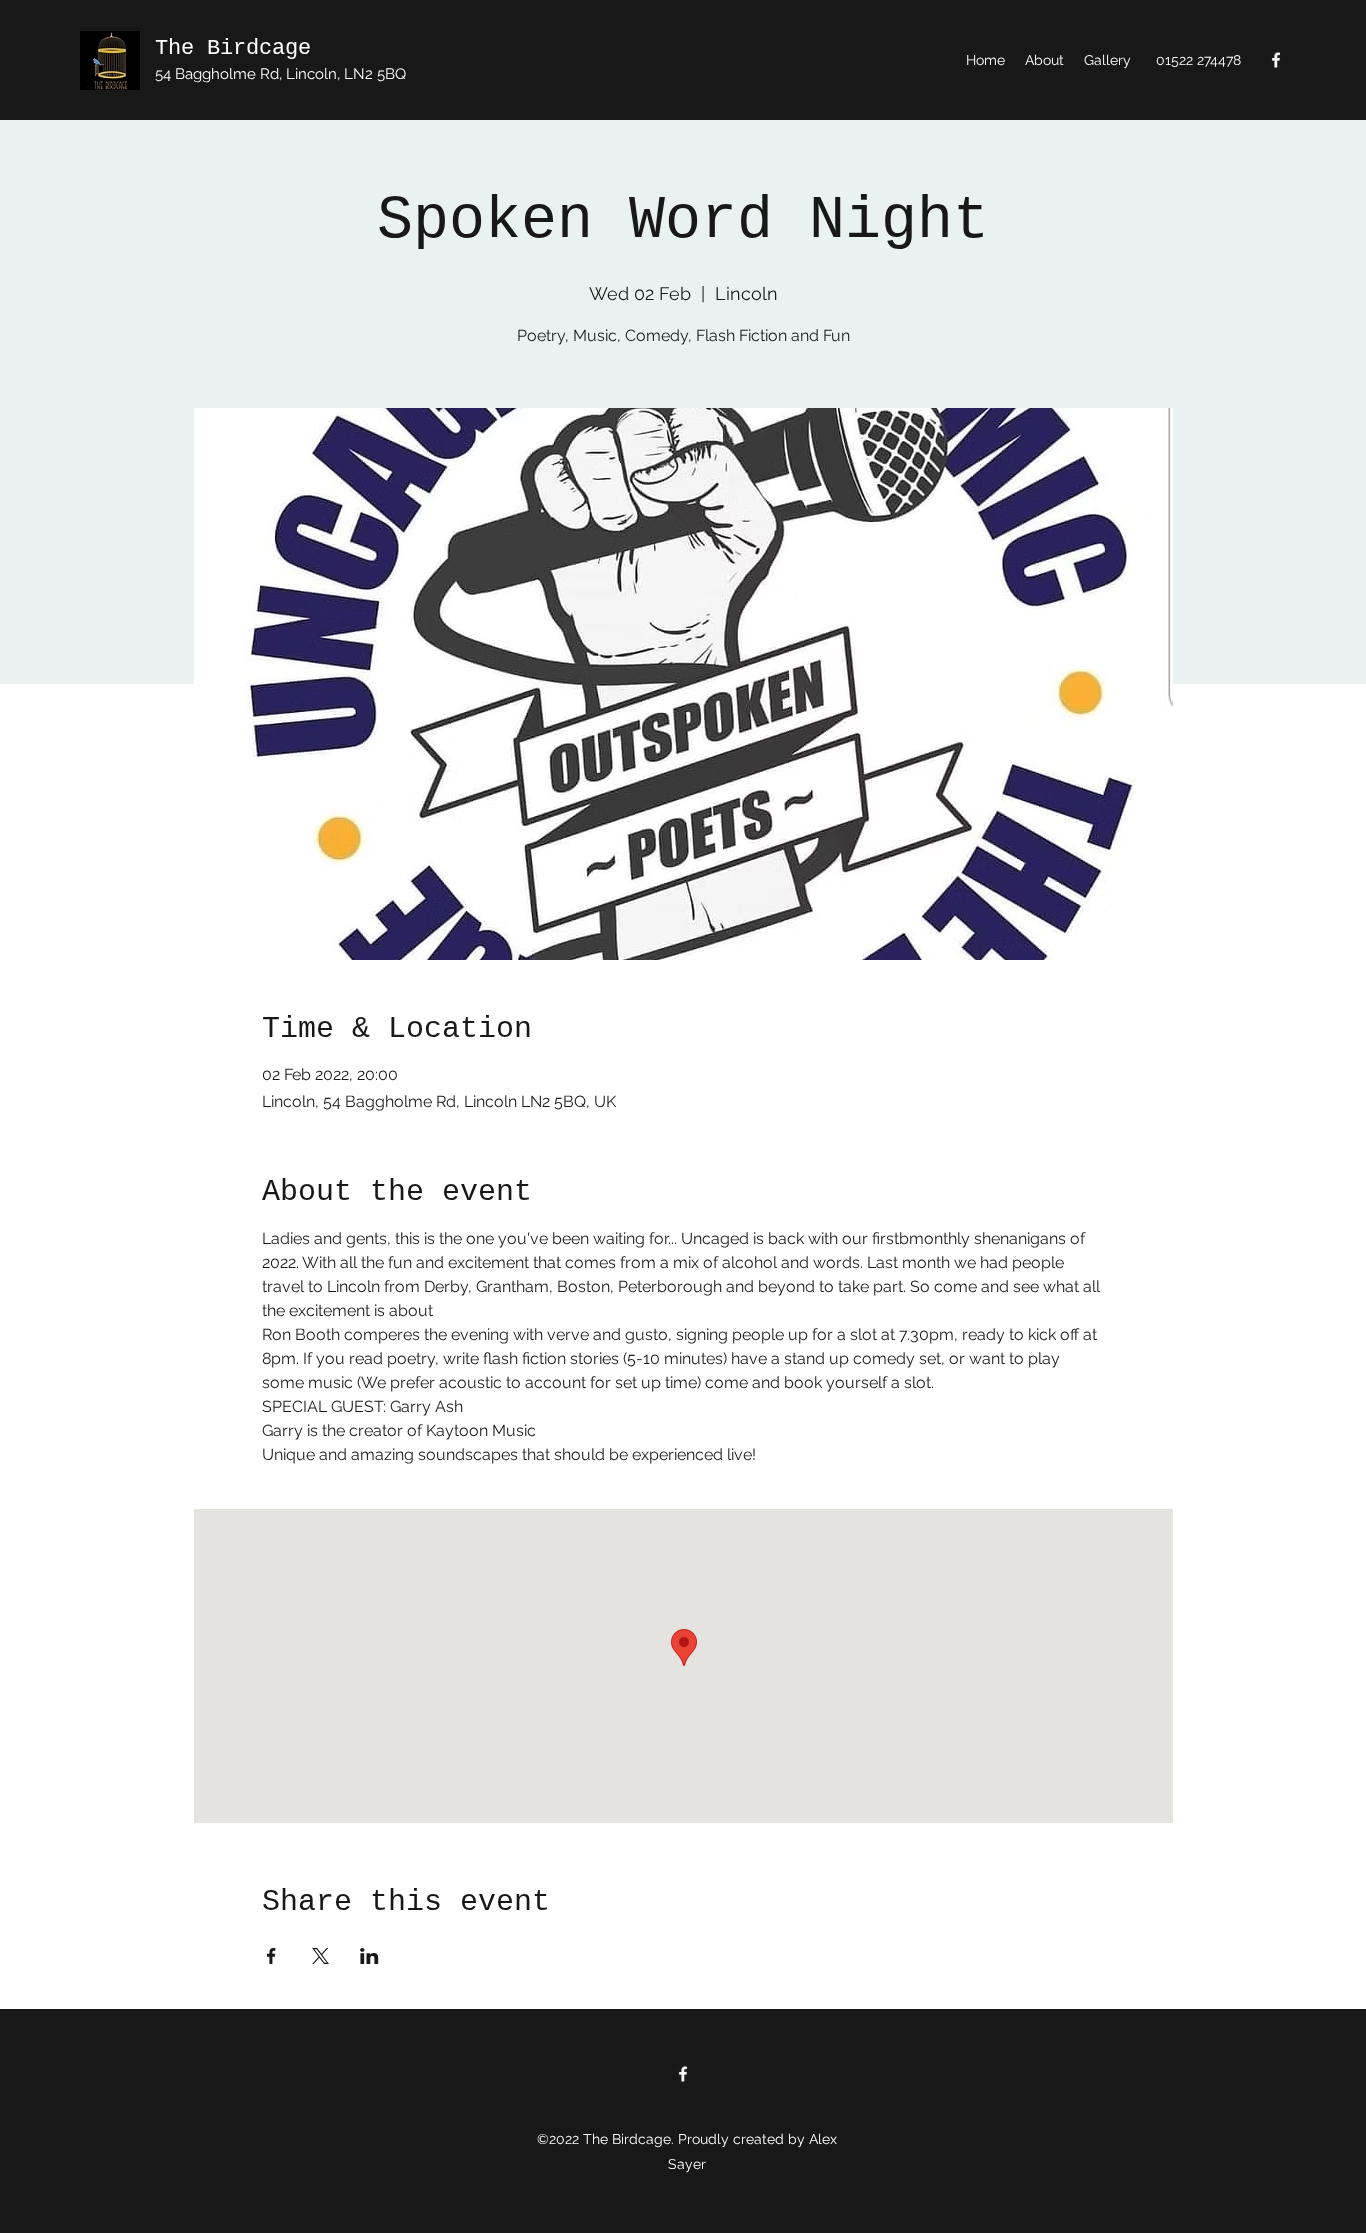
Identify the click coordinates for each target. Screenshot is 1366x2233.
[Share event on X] (320, 1956)
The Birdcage (233, 48)
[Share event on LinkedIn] (369, 1956)
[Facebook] (1276, 60)
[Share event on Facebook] (271, 1956)
